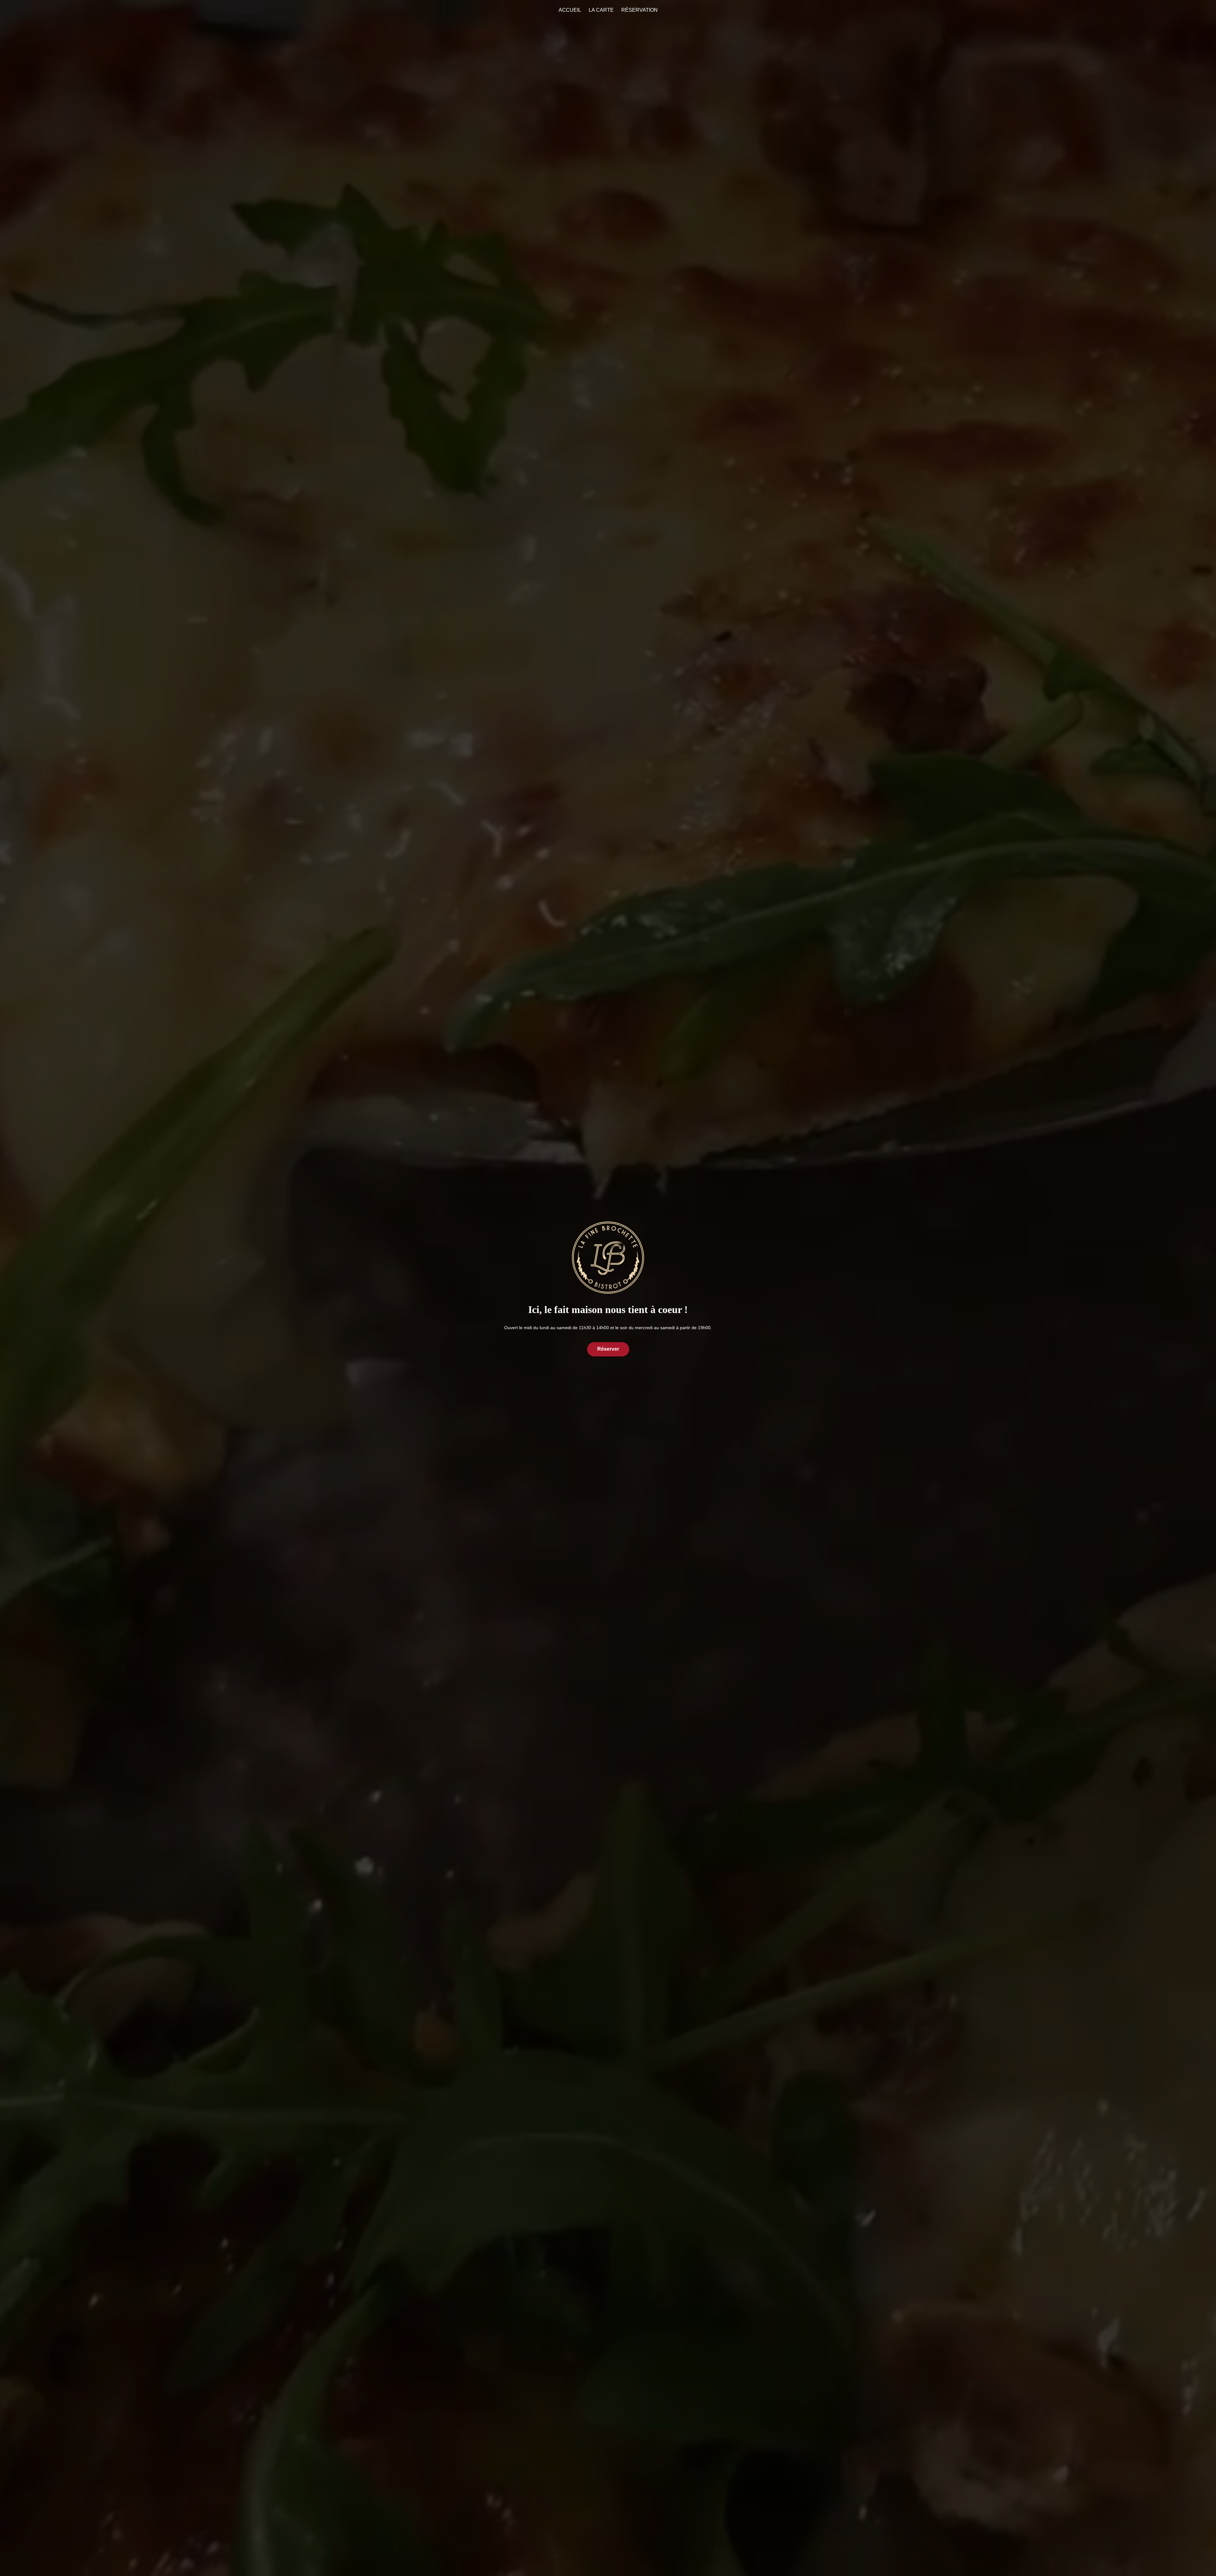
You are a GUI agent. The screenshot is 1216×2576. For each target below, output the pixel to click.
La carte (601, 10)
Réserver (608, 1349)
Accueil (570, 10)
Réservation (640, 10)
